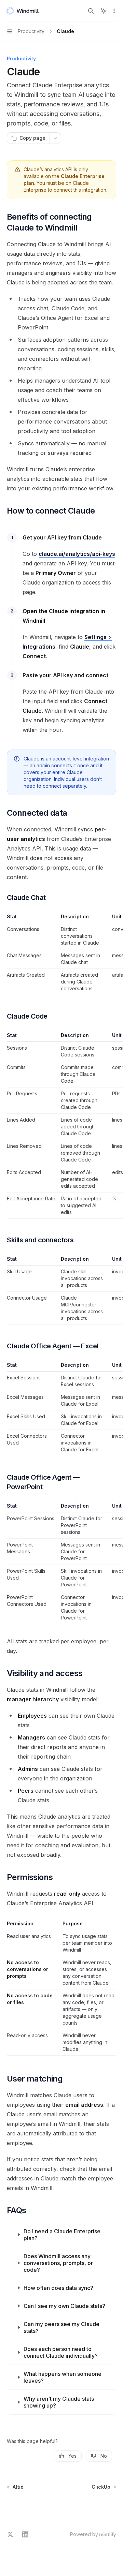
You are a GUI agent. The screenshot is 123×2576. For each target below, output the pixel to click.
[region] (61, 954)
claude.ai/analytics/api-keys (77, 554)
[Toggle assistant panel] (104, 11)
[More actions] (114, 11)
